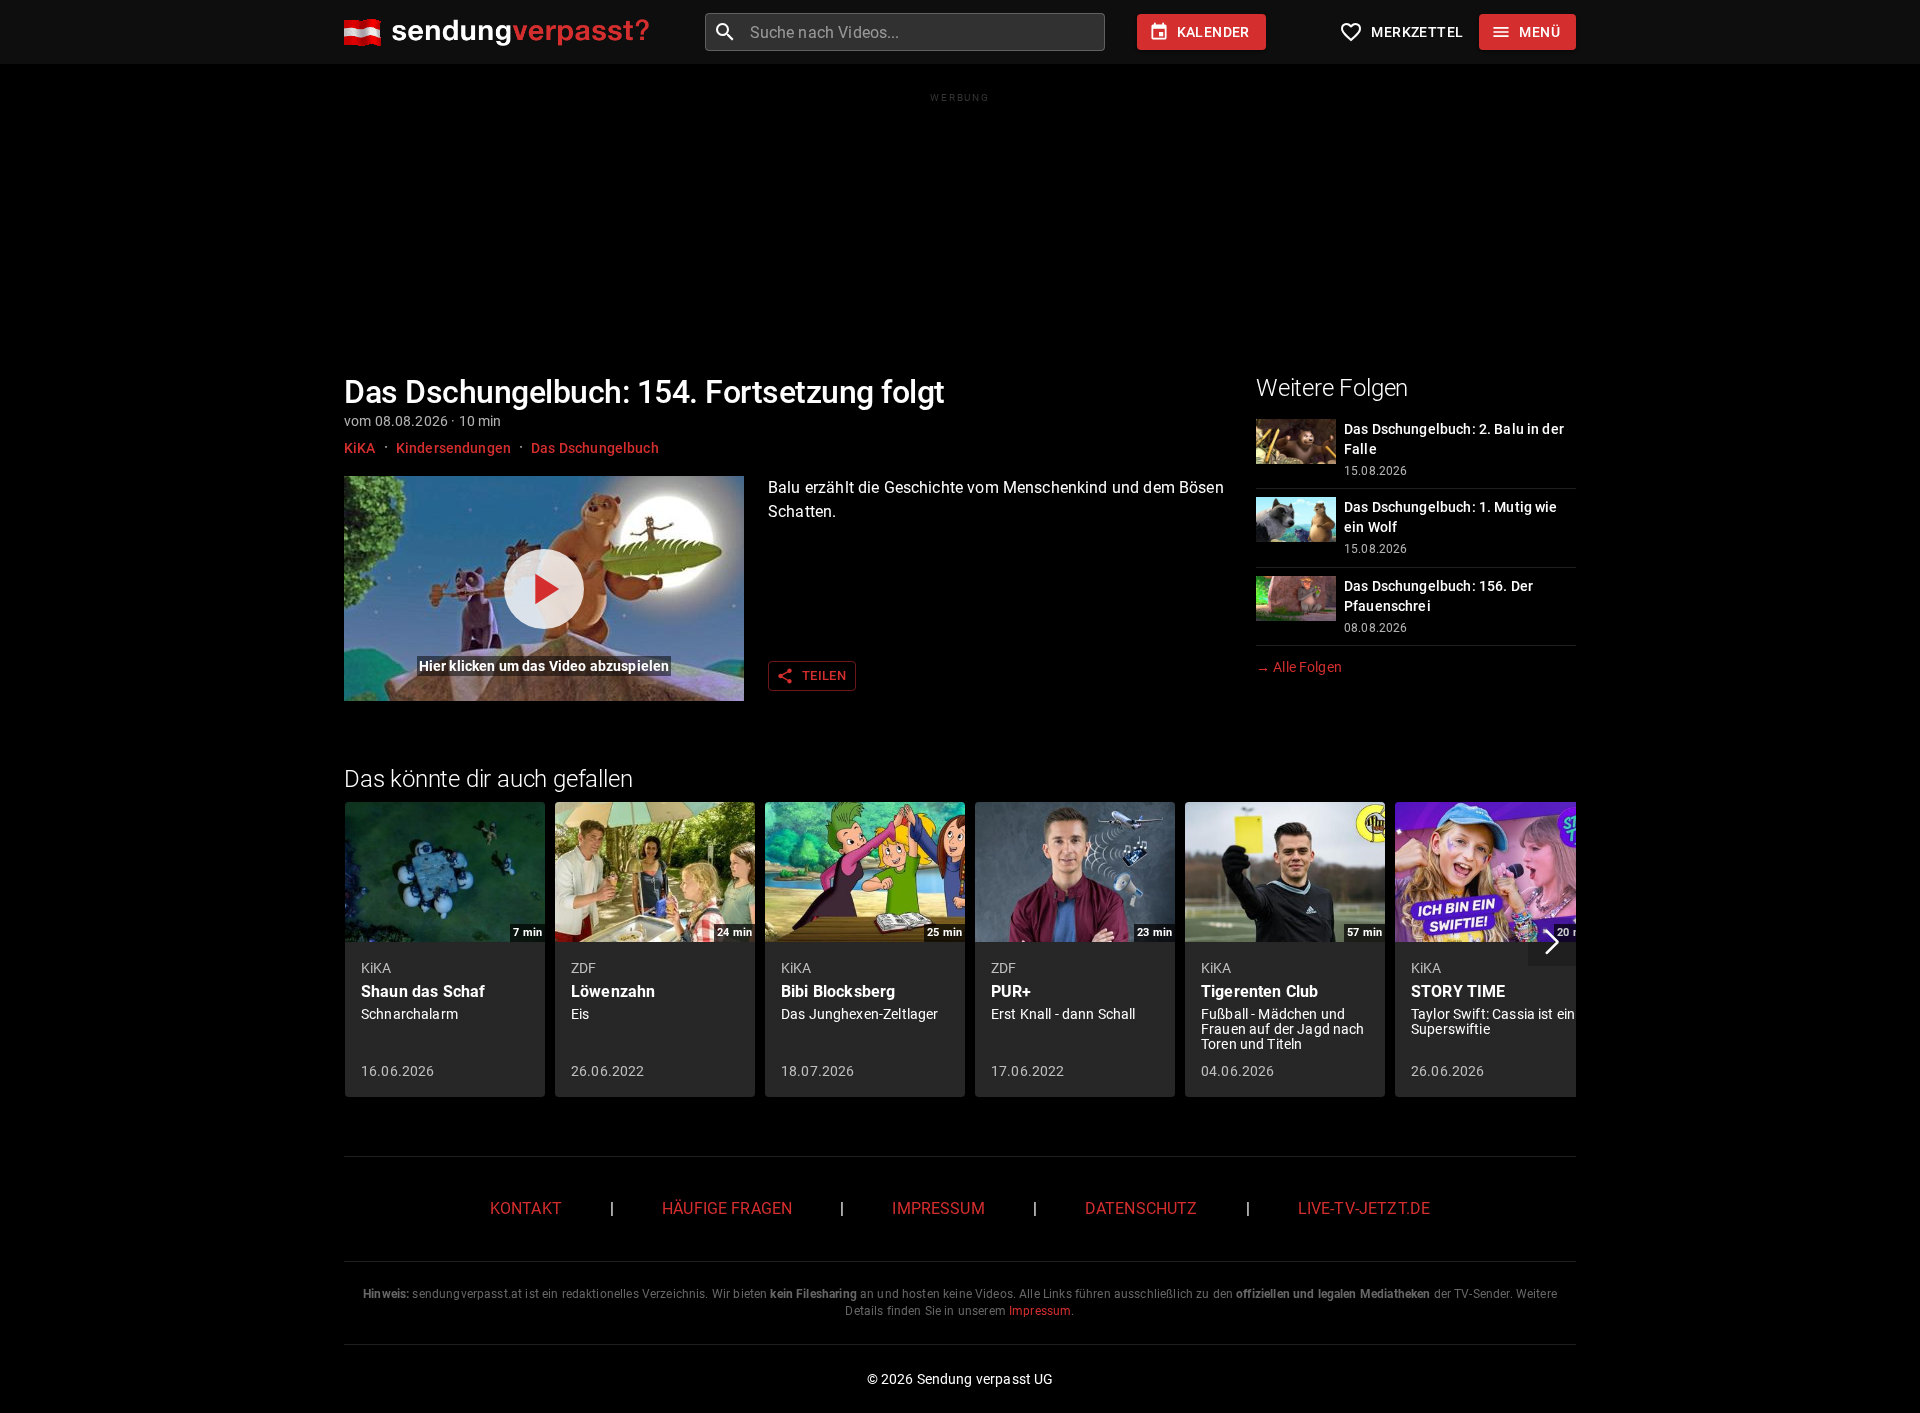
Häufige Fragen (727, 1208)
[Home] (501, 32)
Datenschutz (1141, 1208)
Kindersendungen (453, 448)
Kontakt (526, 1208)
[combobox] (925, 32)
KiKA (360, 448)
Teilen (811, 676)
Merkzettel (1401, 32)
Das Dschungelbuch (595, 448)
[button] (1552, 942)
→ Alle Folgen (1299, 667)
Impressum (938, 1208)
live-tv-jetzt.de (1364, 1208)
